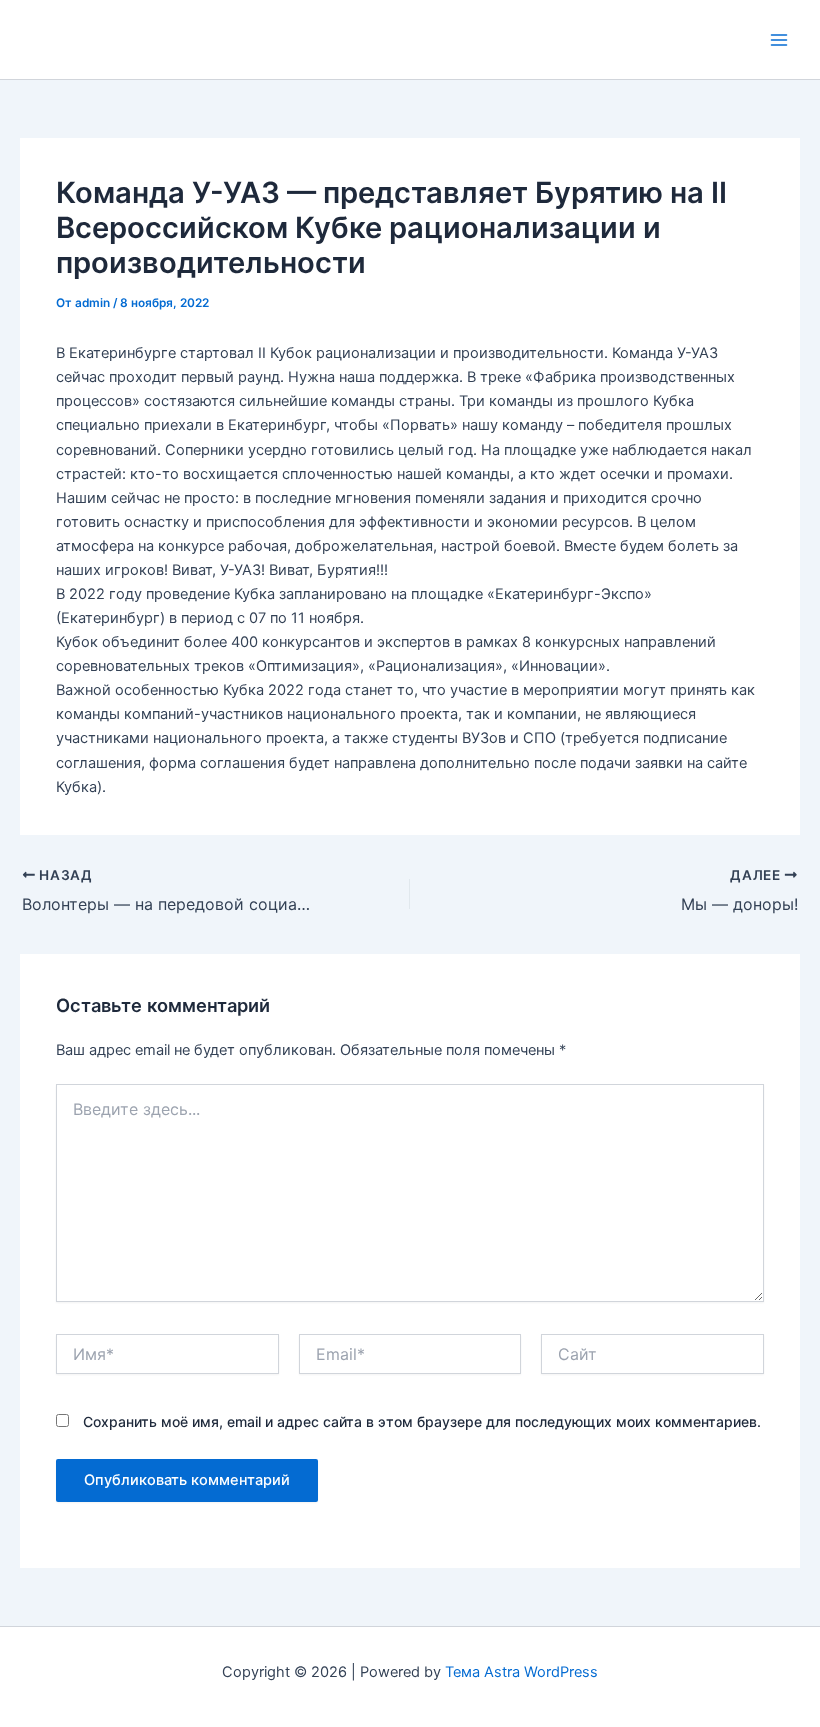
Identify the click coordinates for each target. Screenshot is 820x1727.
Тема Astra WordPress (521, 1672)
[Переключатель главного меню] (779, 40)
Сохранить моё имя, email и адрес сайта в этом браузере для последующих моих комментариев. (422, 1421)
